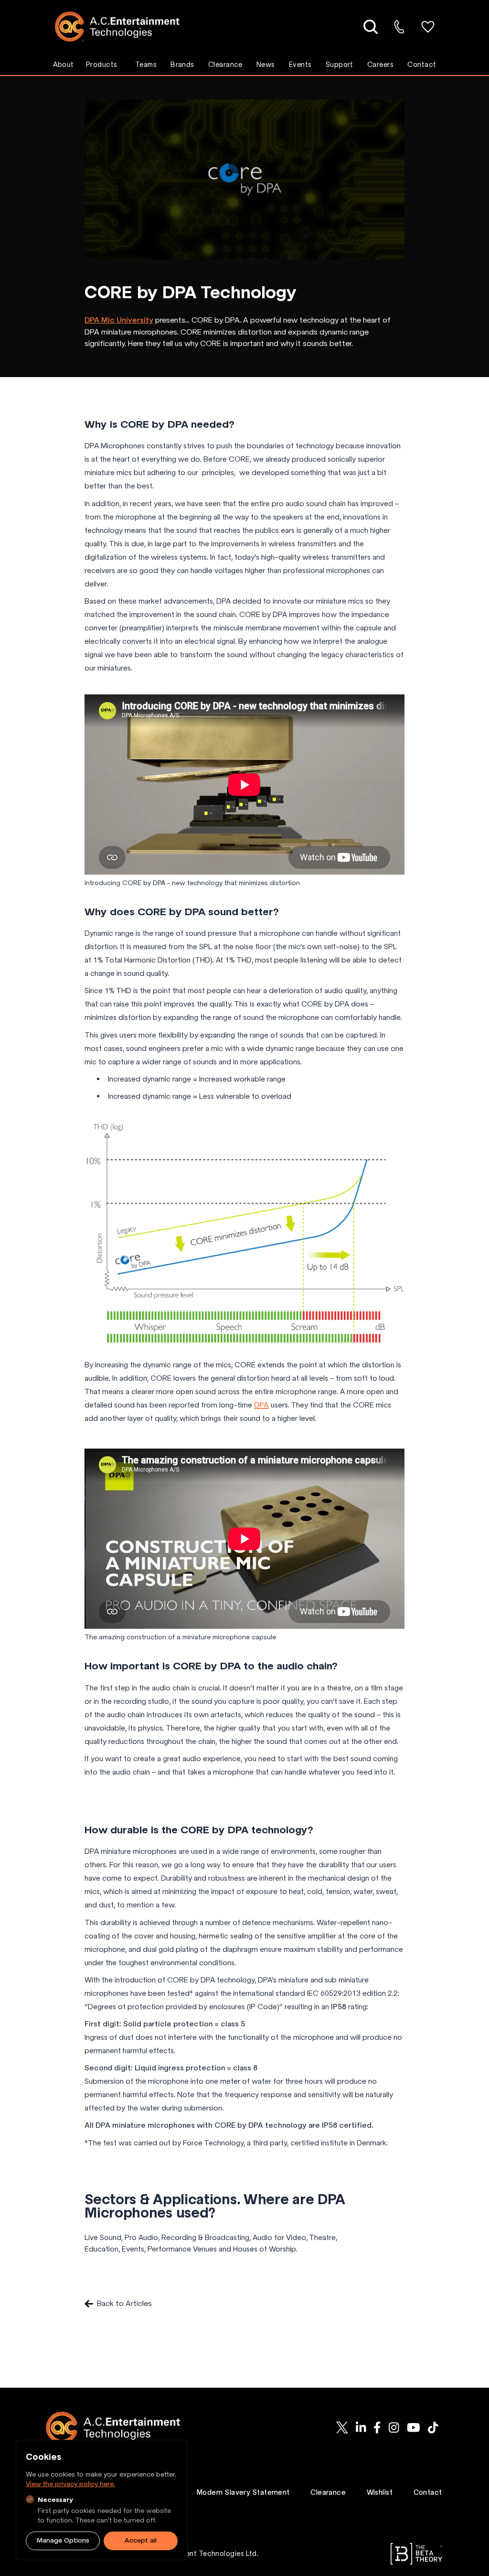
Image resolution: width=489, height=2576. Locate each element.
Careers (380, 65)
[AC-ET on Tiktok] (433, 2428)
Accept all (141, 2540)
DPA (261, 1405)
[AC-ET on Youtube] (414, 2428)
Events (300, 65)
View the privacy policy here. (70, 2484)
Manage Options (63, 2540)
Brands (182, 65)
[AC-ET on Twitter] (342, 2428)
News (266, 65)
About (64, 65)
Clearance (225, 65)
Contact (422, 65)
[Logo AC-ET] (124, 27)
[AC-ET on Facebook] (377, 2428)
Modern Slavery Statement (243, 2492)
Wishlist (380, 2492)
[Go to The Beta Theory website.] (416, 2554)
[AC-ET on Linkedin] (361, 2428)
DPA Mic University (119, 320)
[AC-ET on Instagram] (394, 2428)
